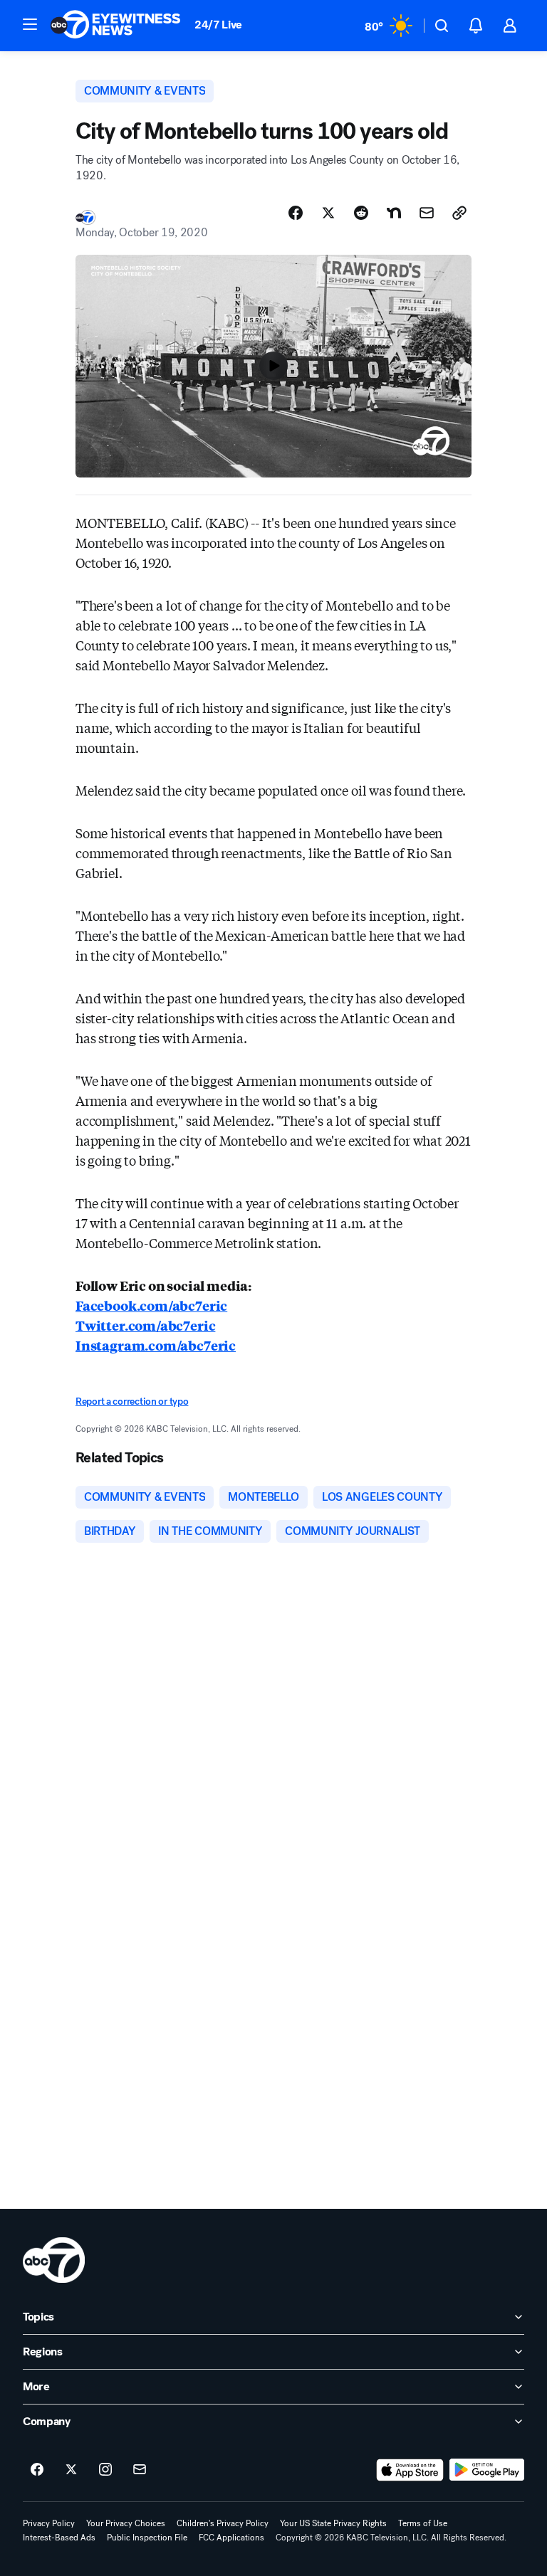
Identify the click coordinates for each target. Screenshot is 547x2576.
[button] (30, 24)
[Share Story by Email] (427, 213)
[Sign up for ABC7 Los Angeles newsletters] (140, 2470)
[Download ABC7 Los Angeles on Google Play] (487, 2470)
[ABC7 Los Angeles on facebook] (37, 2470)
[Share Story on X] (328, 213)
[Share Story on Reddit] (361, 213)
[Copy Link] (459, 213)
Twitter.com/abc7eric (145, 1325)
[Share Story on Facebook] (296, 213)
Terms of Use (423, 2523)
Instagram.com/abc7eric (156, 1345)
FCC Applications (231, 2538)
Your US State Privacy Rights (333, 2523)
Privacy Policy (49, 2523)
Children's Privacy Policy (223, 2523)
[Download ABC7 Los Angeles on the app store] (410, 2470)
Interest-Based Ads (59, 2538)
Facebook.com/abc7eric (151, 1305)
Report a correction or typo (132, 1402)
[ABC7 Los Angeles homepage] (115, 26)
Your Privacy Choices (126, 2523)
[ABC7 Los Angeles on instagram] (105, 2470)
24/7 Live (218, 25)
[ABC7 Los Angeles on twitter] (71, 2470)
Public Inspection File (147, 2538)
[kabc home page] (54, 2260)
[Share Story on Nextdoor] (394, 213)
